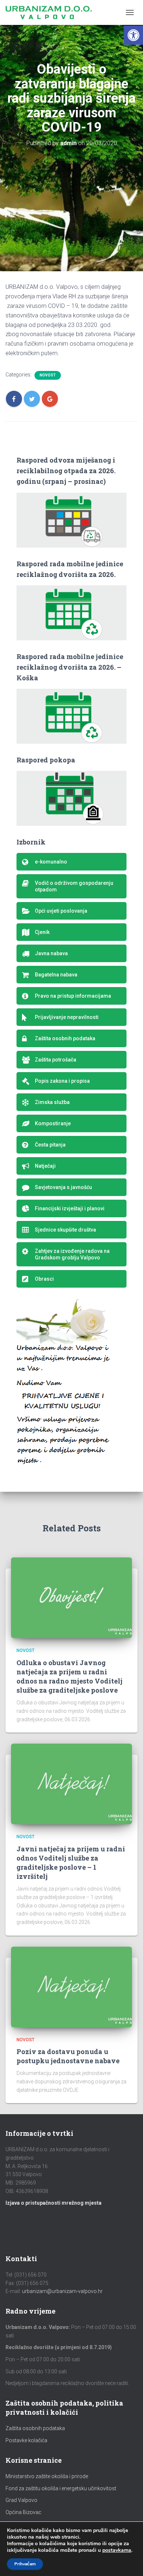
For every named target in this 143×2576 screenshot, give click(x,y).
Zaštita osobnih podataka (35, 2428)
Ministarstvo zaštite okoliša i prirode (47, 2476)
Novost (48, 375)
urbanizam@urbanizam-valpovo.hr (62, 2291)
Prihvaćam (25, 2564)
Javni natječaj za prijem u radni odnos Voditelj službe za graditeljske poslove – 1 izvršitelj (71, 1863)
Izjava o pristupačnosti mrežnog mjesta (54, 2203)
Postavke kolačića (26, 2440)
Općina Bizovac (23, 2512)
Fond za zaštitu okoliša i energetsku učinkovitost (61, 2488)
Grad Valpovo (21, 2500)
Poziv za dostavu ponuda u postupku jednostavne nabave (68, 2056)
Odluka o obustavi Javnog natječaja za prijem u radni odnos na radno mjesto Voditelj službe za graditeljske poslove (69, 1677)
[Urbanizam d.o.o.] (51, 12)
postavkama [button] (117, 2550)
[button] (133, 35)
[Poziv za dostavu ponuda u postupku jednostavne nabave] (71, 1986)
